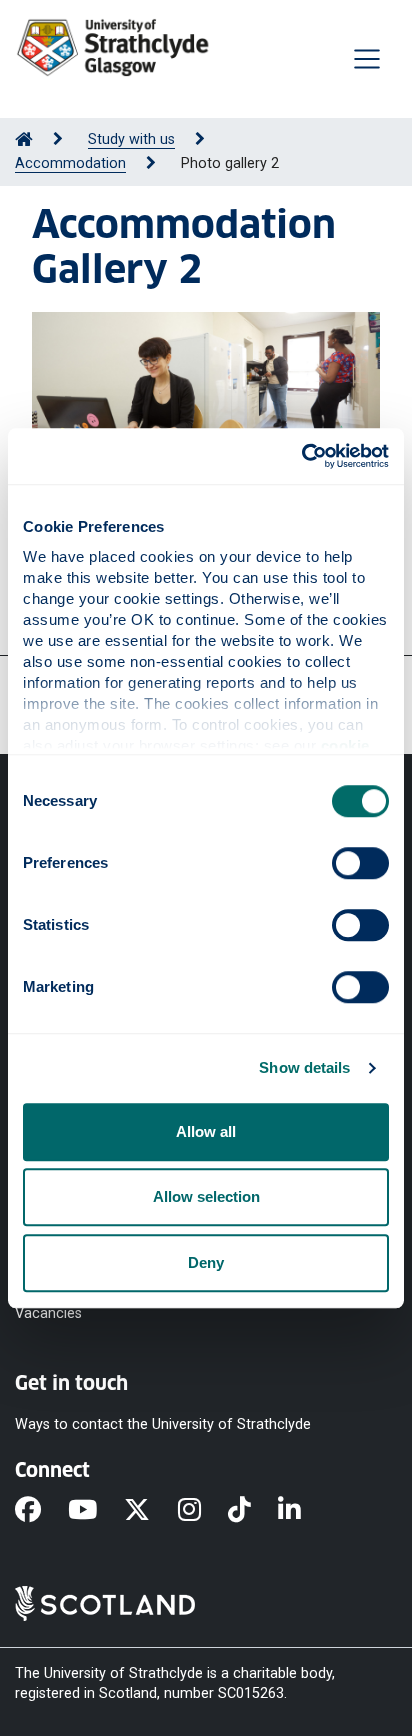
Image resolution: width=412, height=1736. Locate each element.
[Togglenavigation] (367, 59)
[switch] (360, 863)
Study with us (131, 139)
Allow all (206, 1131)
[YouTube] (96, 1511)
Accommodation (70, 163)
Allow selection (206, 1196)
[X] (150, 1511)
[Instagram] (203, 1511)
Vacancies (48, 1313)
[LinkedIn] (303, 1511)
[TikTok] (253, 1511)
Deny (206, 1262)
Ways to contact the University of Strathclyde (163, 1424)
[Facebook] (41, 1511)
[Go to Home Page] (24, 139)
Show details (304, 1067)
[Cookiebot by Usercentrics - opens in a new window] (301, 456)
